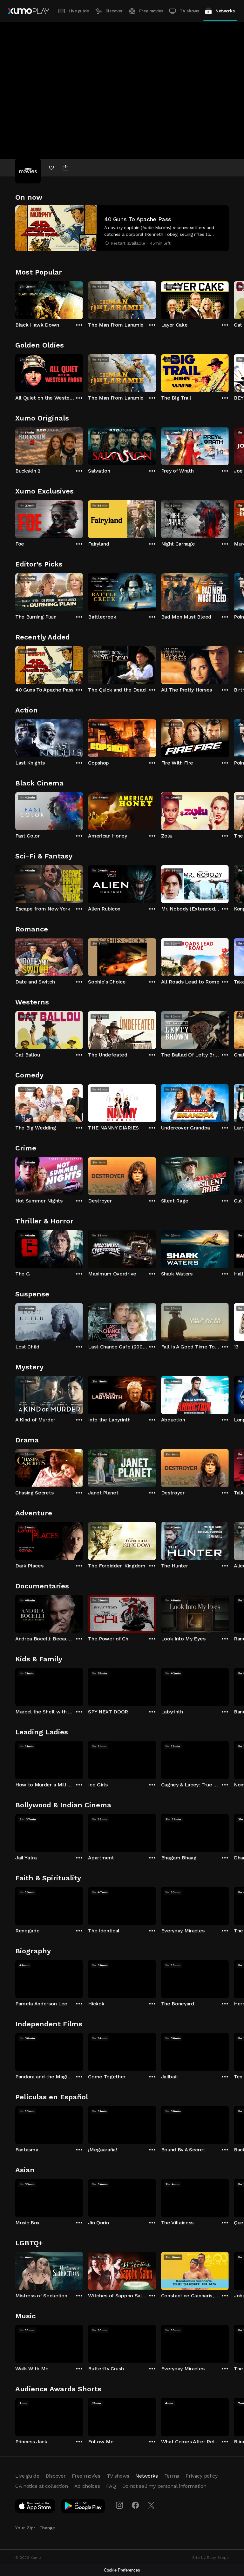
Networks (225, 11)
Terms (172, 2476)
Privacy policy (202, 2476)
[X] (151, 2505)
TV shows (189, 11)
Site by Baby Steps (210, 2558)
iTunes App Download (35, 2507)
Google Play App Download (83, 2507)
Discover (114, 11)
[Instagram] (119, 2505)
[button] (122, 228)
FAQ (111, 2486)
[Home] (28, 11)
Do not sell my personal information (164, 2486)
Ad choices (87, 2486)
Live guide (79, 11)
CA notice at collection (42, 2486)
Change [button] (47, 2528)
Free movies (151, 11)
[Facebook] (135, 2505)
